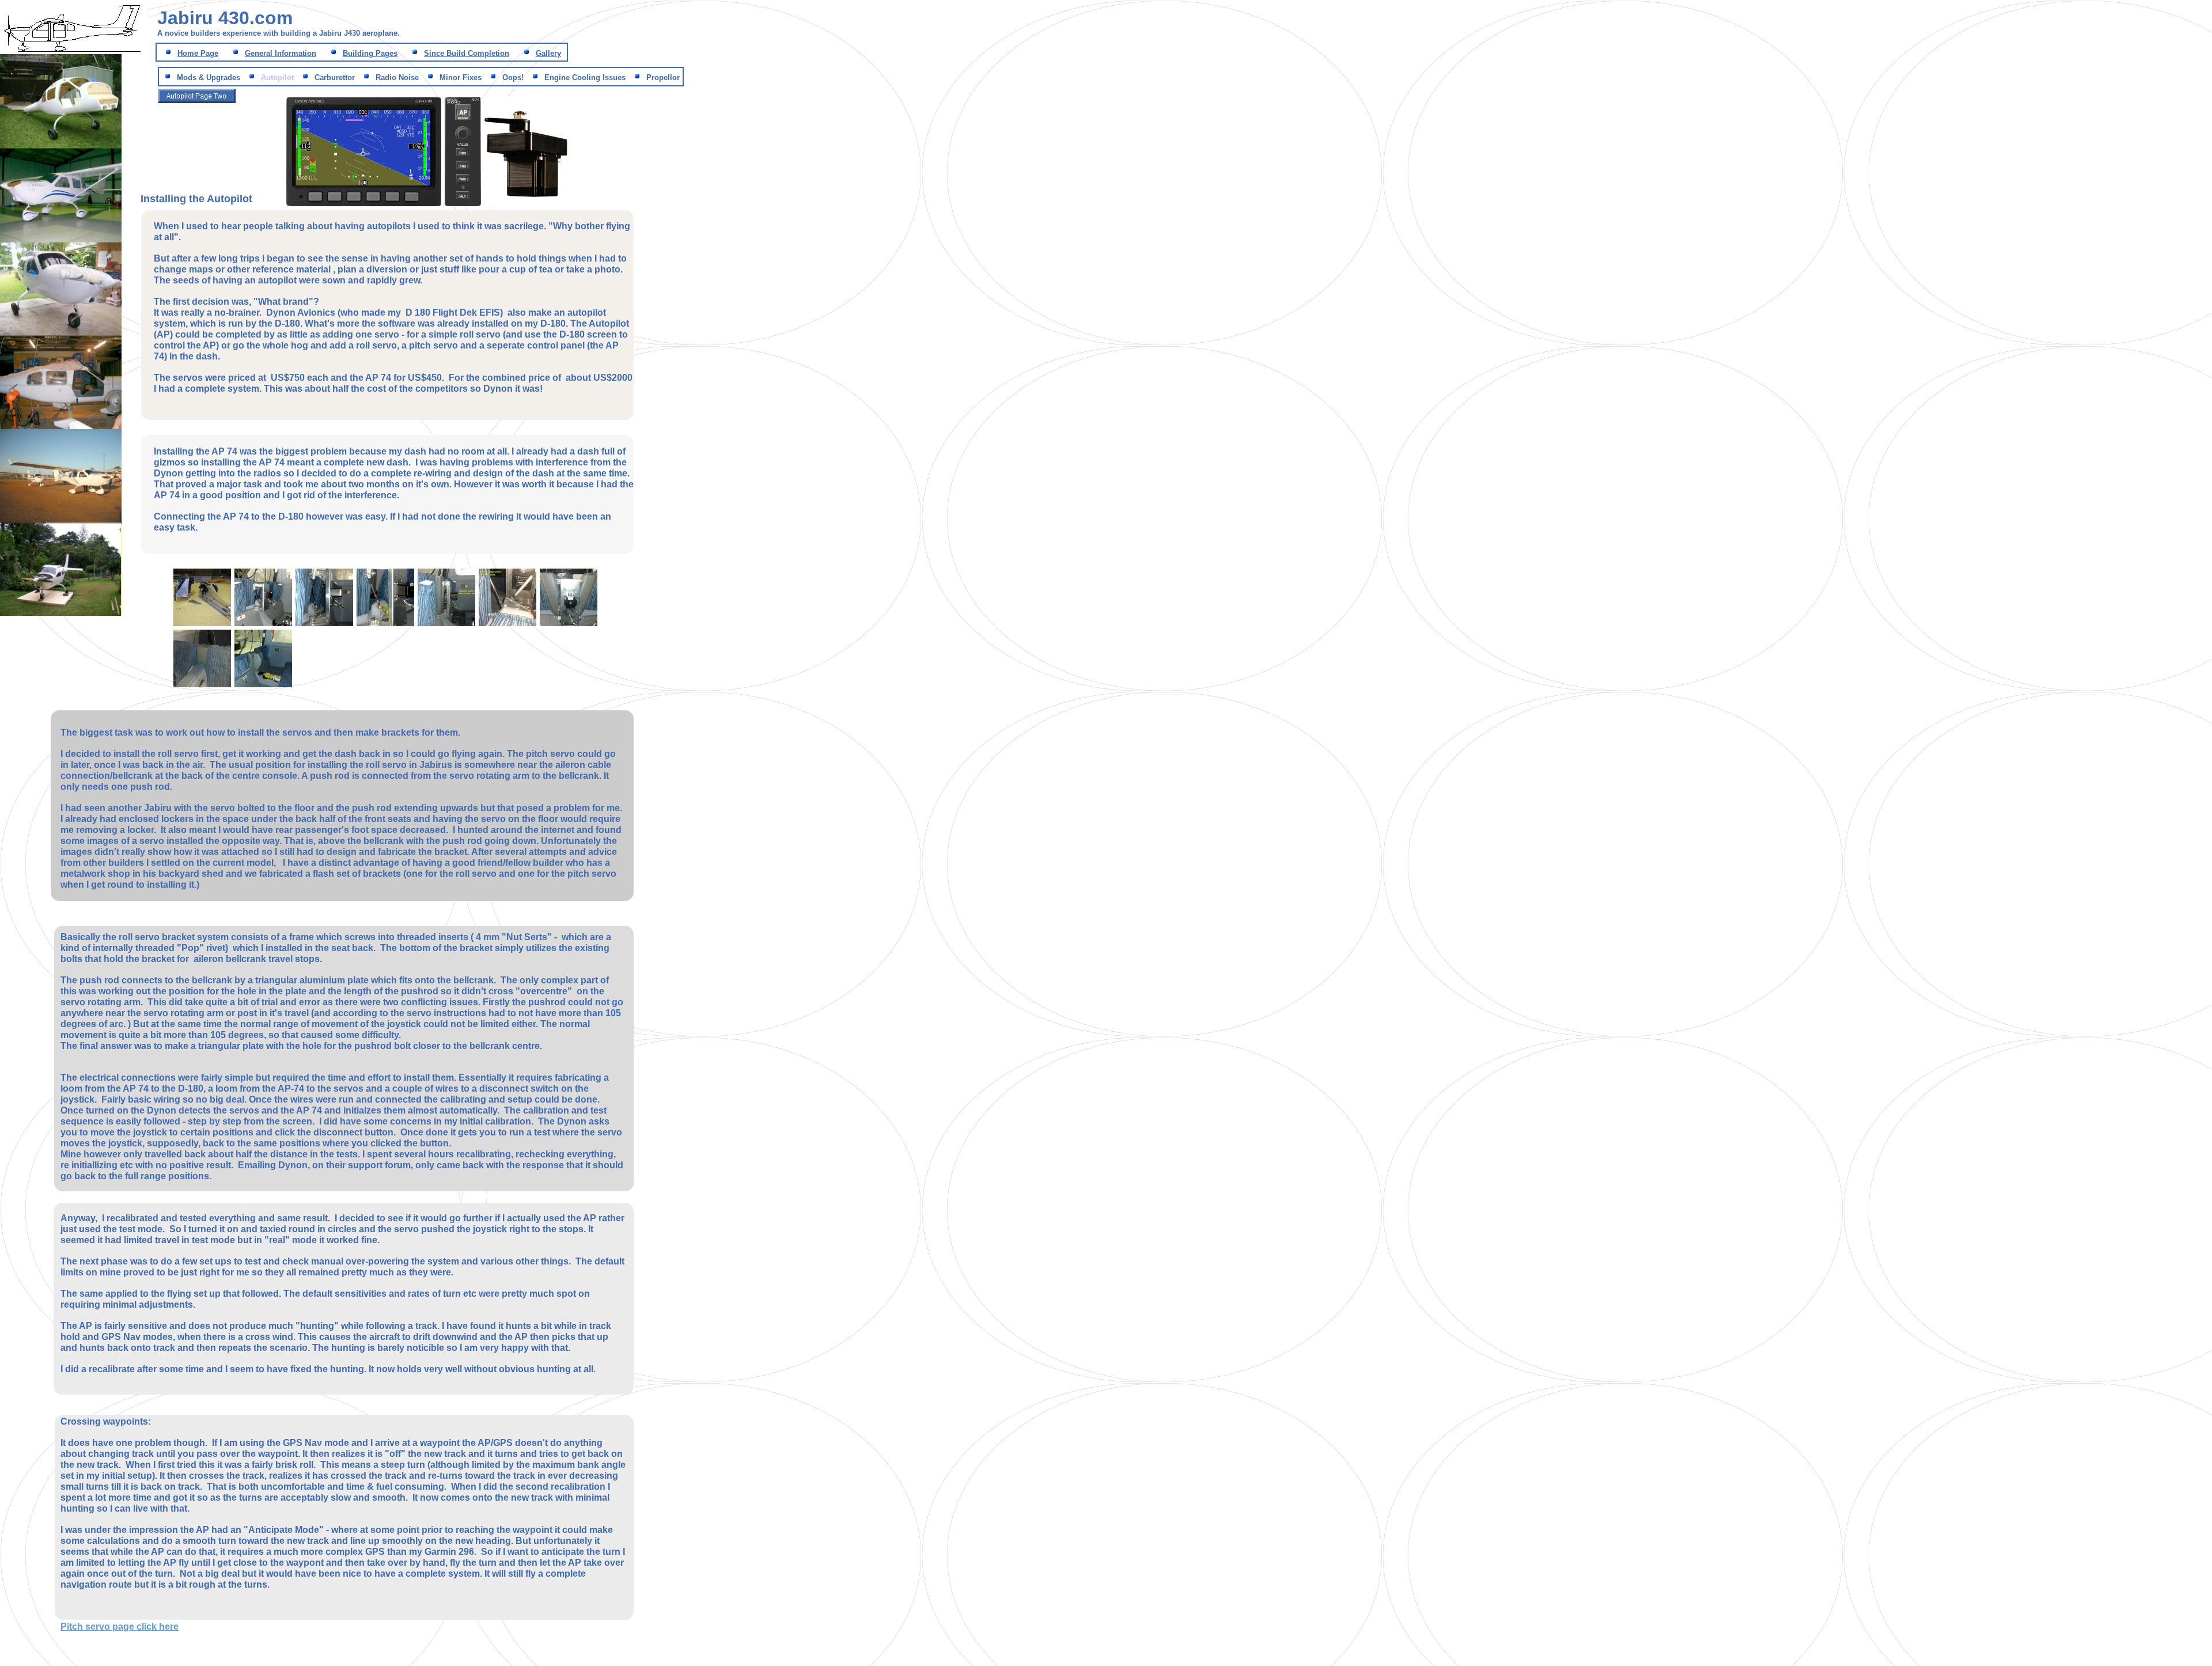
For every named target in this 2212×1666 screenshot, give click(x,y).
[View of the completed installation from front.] (202, 686)
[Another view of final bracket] (324, 625)
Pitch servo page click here (120, 1627)
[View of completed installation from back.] (263, 686)
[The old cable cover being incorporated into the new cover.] (569, 625)
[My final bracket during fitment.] (263, 625)
